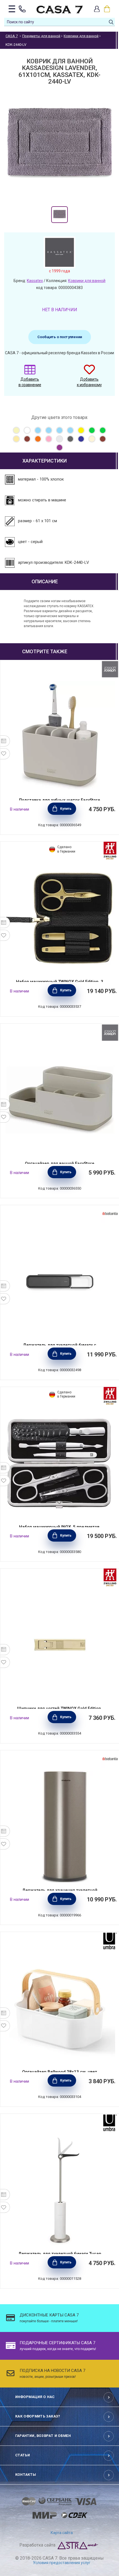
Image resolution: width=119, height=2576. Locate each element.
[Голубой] (38, 430)
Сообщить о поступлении (60, 337)
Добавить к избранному (89, 382)
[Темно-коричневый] (103, 439)
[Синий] (81, 439)
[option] (59, 215)
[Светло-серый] (59, 439)
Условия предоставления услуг (62, 2563)
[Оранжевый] (38, 439)
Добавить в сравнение (30, 382)
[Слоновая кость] (92, 439)
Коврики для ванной (87, 281)
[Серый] (70, 439)
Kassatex (35, 281)
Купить (66, 809)
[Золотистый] (16, 439)
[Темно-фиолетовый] (59, 448)
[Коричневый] (27, 439)
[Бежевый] (16, 430)
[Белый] (27, 430)
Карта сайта (62, 2533)
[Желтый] (81, 430)
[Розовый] (49, 439)
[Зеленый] (92, 430)
